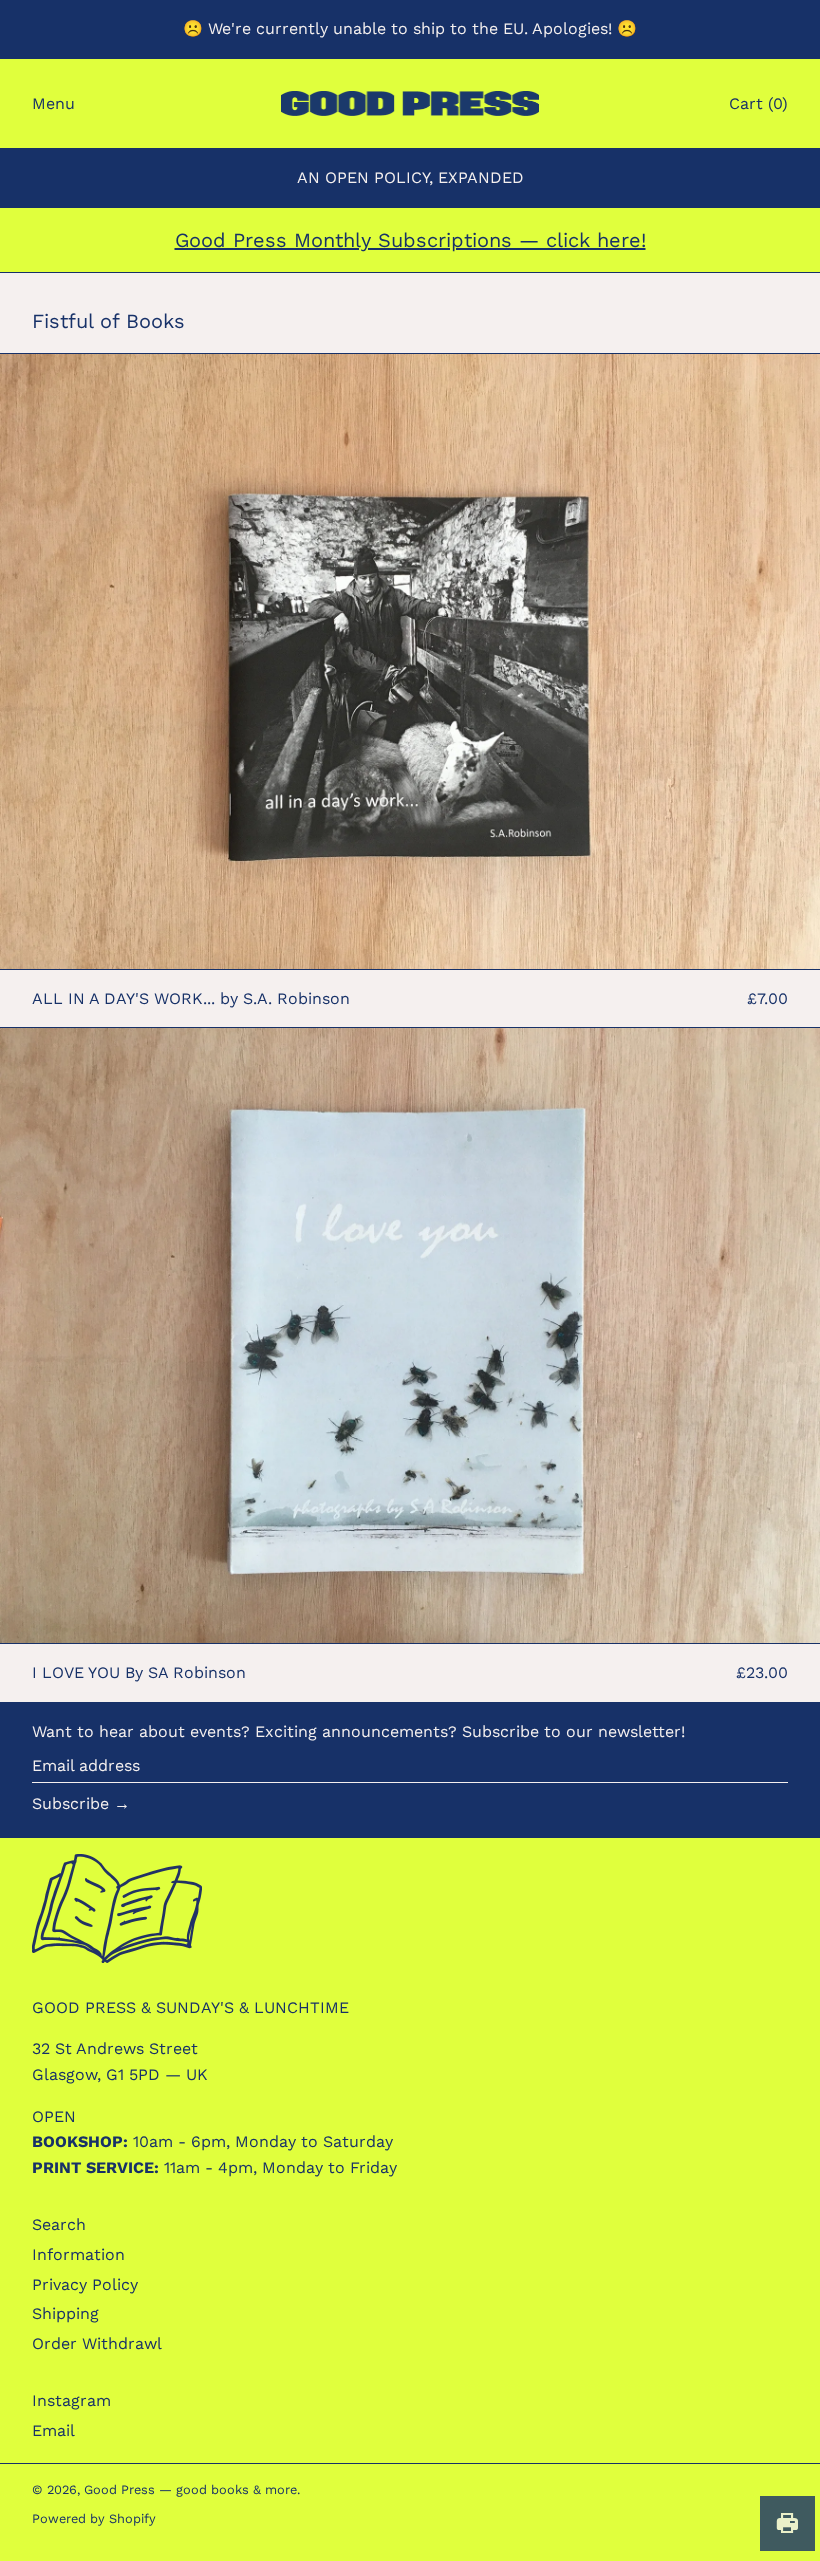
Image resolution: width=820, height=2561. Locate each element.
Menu (53, 103)
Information (78, 2254)
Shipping (65, 2313)
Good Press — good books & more (190, 2489)
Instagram (71, 2400)
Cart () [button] (758, 103)
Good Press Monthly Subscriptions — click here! (410, 240)
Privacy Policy (85, 2284)
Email (53, 2430)
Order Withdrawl (97, 2343)
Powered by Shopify (94, 2518)
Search (59, 2224)
